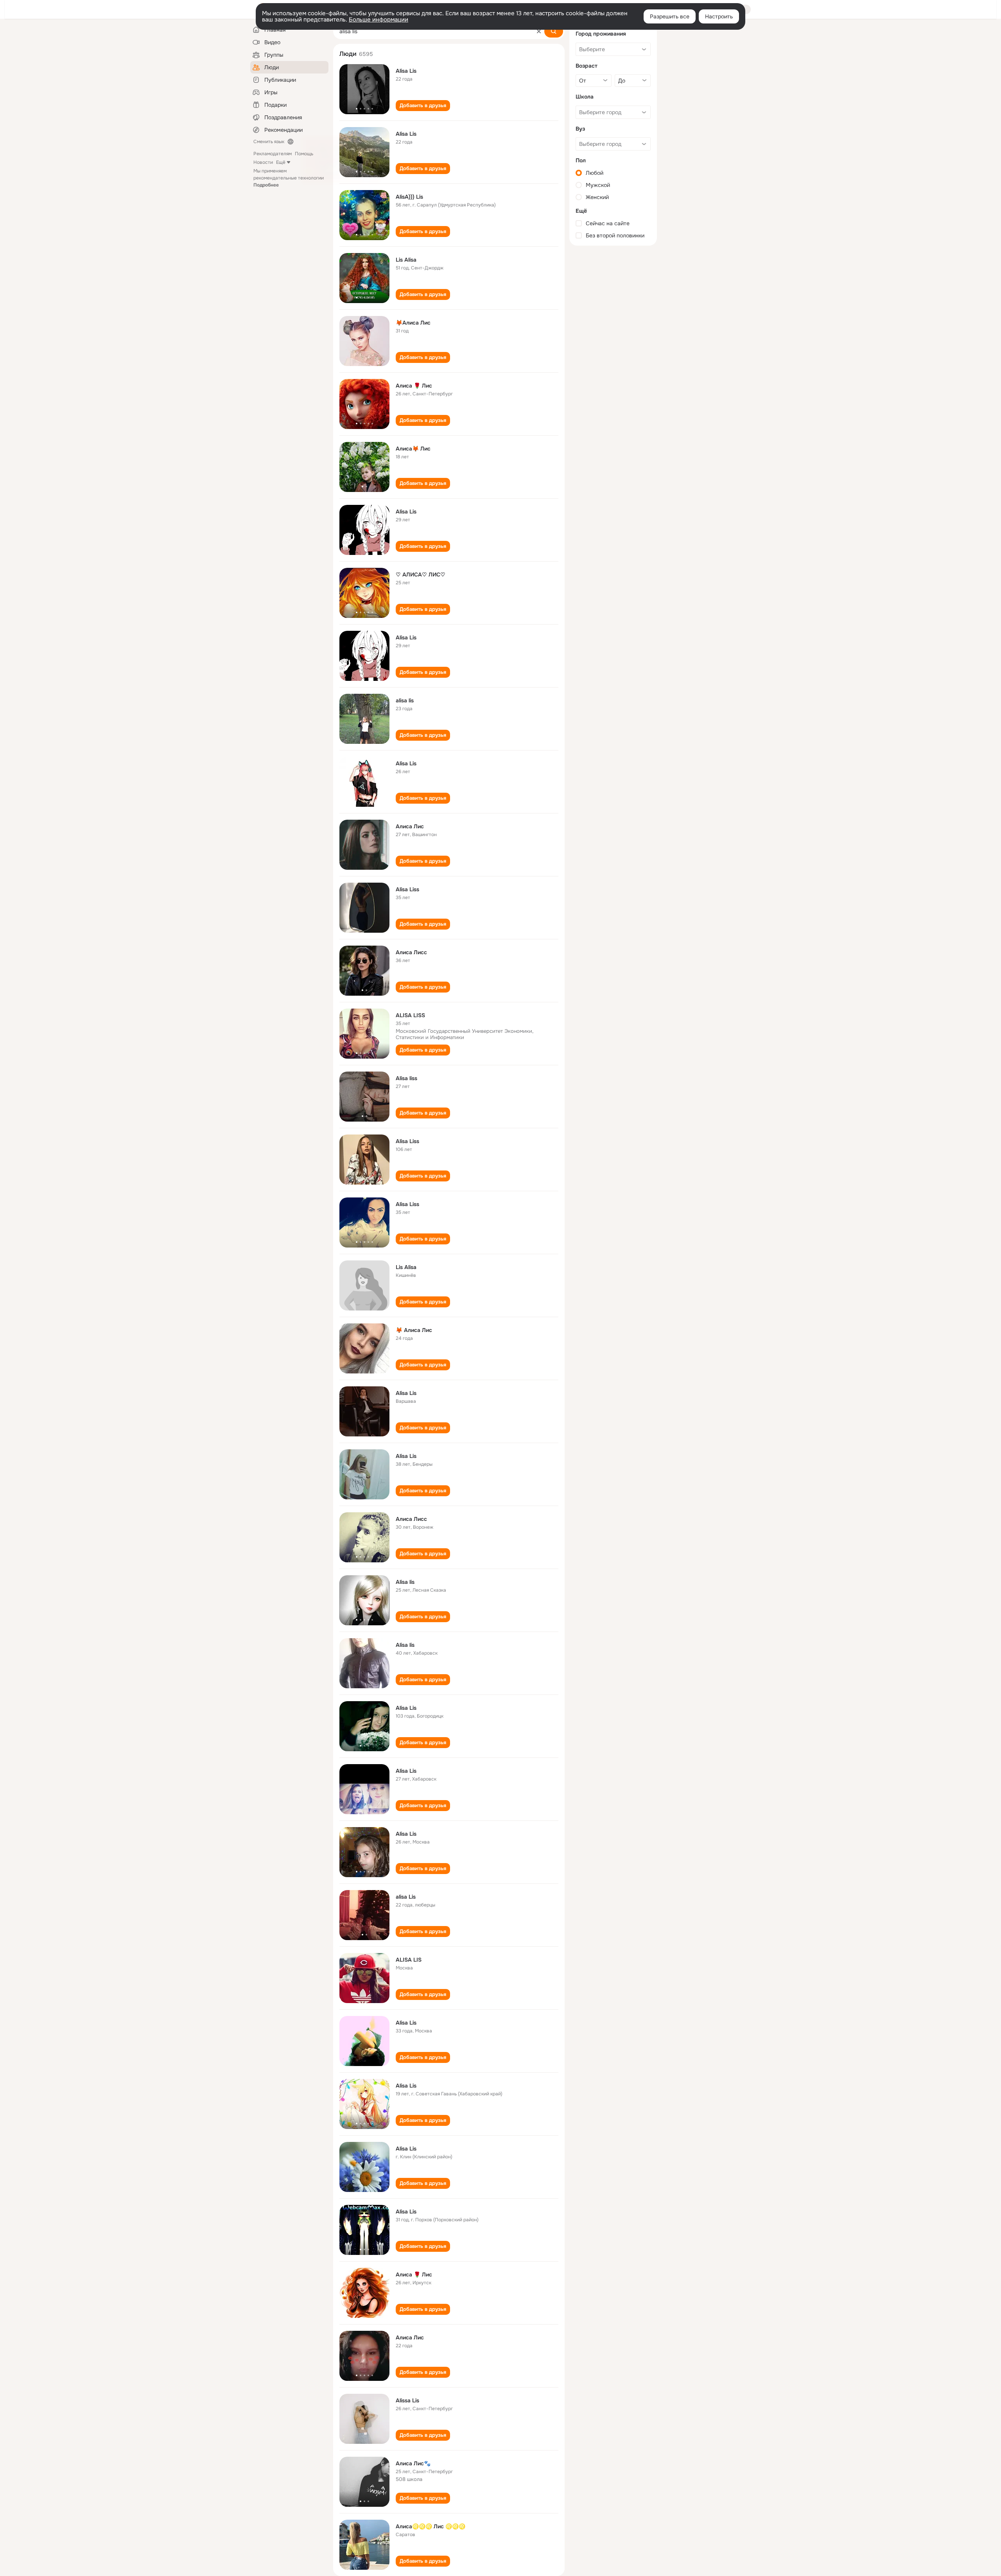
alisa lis (405, 700)
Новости (263, 162)
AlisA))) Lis (409, 197)
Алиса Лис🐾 (413, 2463)
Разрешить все (670, 16)
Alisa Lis (406, 71)
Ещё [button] (281, 162)
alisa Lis (406, 1897)
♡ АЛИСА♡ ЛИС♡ (421, 574)
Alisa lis (405, 1582)
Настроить (719, 16)
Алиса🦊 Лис (413, 449)
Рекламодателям (273, 154)
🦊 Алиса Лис (414, 1330)
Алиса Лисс (411, 952)
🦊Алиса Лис (413, 323)
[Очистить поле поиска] (539, 31)
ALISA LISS (410, 1015)
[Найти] (554, 31)
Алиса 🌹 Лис (414, 386)
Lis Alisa (406, 260)
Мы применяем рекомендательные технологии (289, 178)
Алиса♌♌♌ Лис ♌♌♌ (431, 2526)
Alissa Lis (407, 2400)
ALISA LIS (409, 1960)
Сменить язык (269, 142)
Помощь (304, 154)
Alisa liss (406, 1078)
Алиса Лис (410, 826)
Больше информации (379, 20)
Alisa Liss (407, 889)
